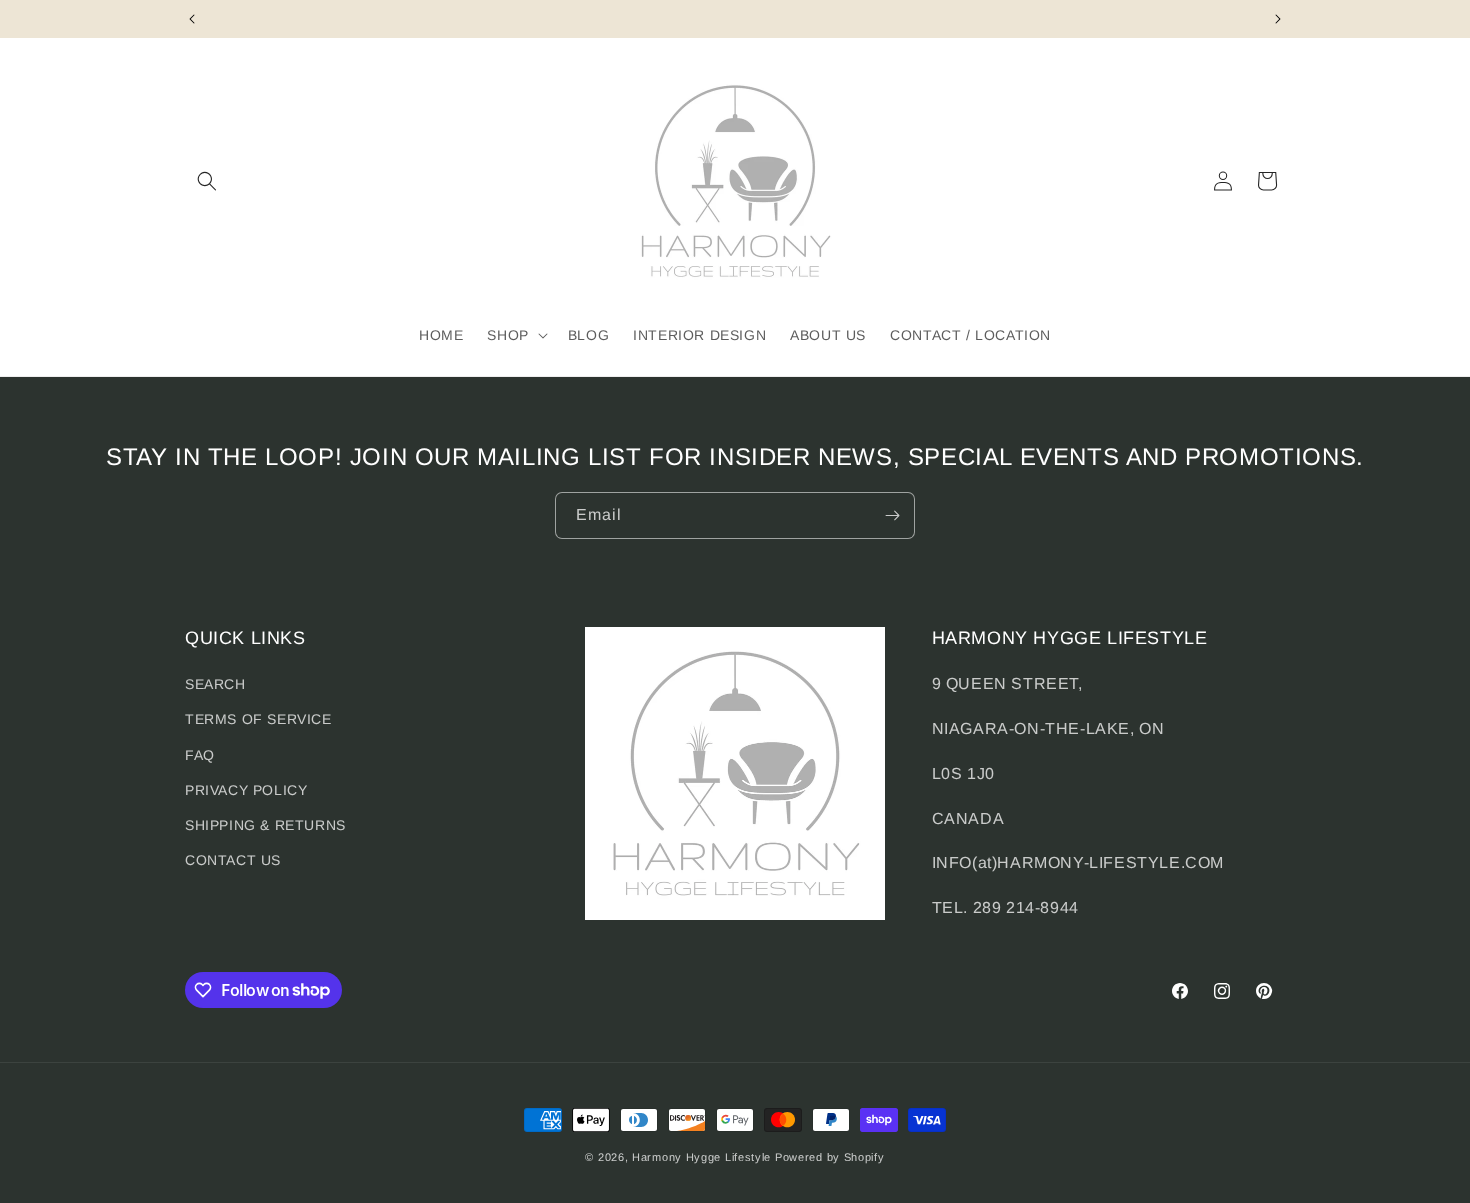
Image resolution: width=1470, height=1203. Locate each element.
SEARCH (215, 685)
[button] (207, 181)
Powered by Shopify (830, 1157)
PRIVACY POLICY (246, 790)
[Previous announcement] (192, 19)
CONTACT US (233, 860)
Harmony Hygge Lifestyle (701, 1157)
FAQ (200, 755)
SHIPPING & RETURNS (265, 825)
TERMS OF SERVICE (258, 720)
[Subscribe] (892, 515)
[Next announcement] (1278, 19)
